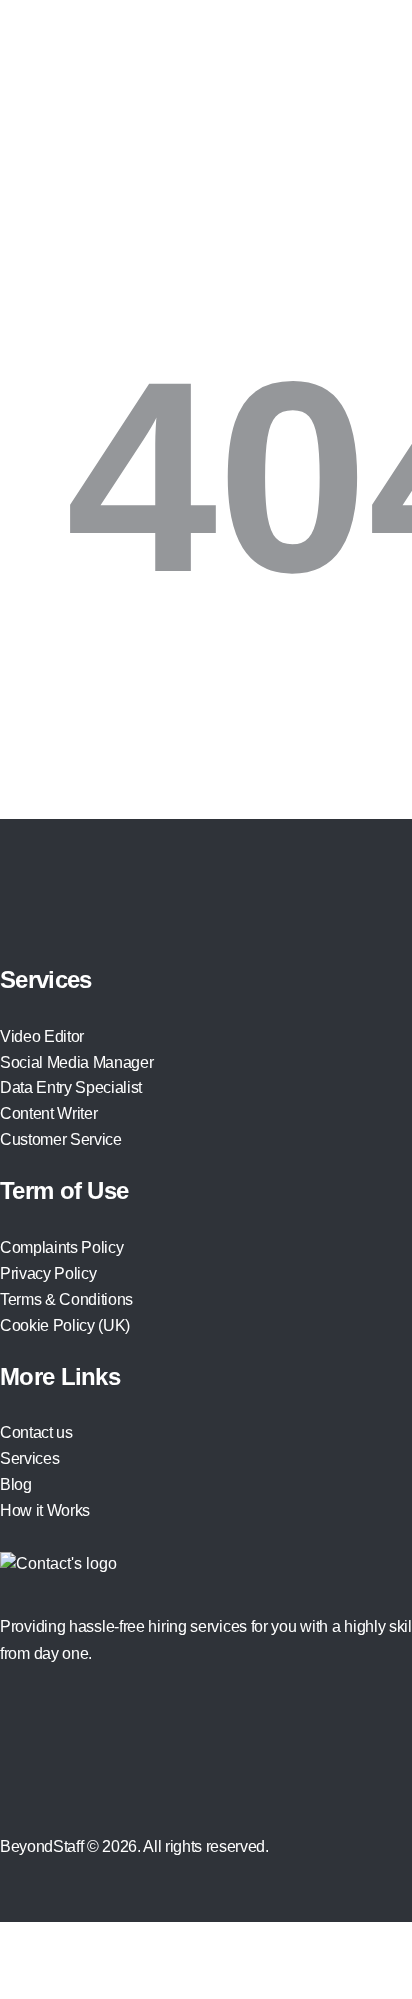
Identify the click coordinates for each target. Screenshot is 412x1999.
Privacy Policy (48, 1273)
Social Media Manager (76, 1062)
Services (29, 1458)
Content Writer (48, 1113)
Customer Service (61, 1139)
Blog (16, 1484)
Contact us (36, 1432)
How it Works (45, 1510)
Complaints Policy (61, 1247)
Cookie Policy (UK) (65, 1325)
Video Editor (42, 1036)
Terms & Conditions (66, 1299)
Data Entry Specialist (71, 1087)
